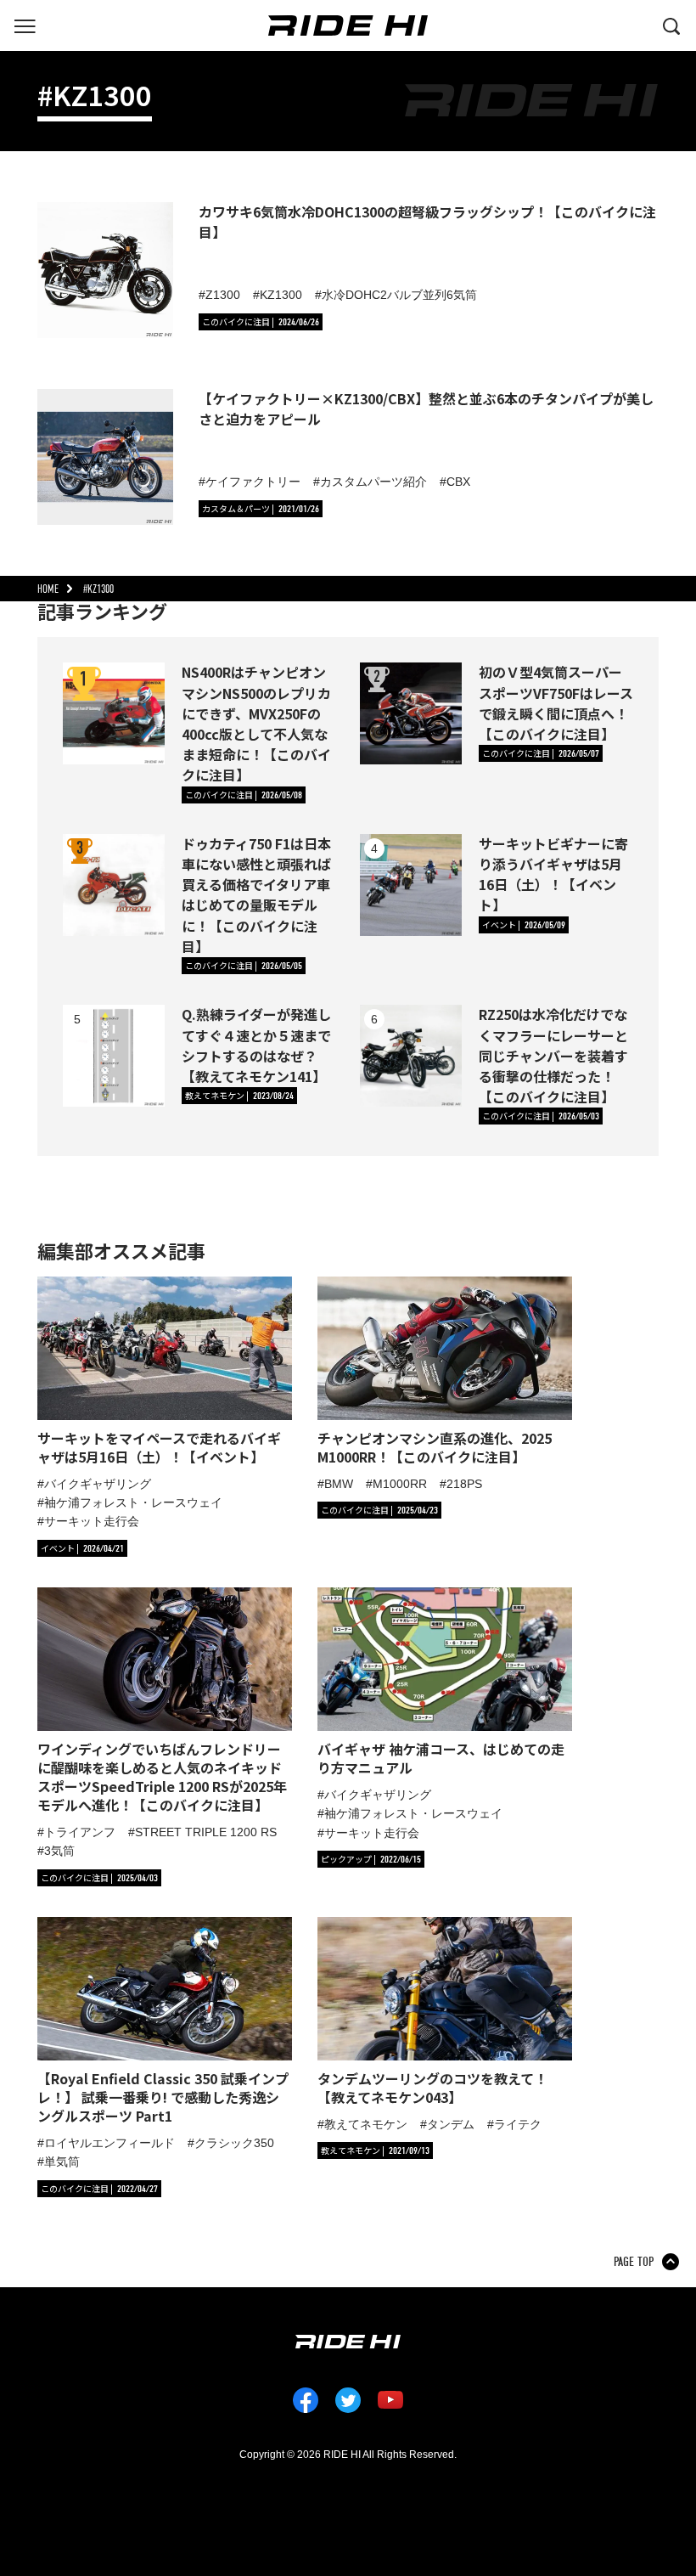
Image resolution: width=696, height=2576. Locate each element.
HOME (48, 589)
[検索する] (671, 25)
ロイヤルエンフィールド (109, 2143)
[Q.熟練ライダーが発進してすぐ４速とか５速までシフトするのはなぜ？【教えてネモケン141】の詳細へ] (114, 1056)
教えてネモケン (366, 2124)
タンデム (451, 2124)
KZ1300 (281, 295)
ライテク (518, 2124)
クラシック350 (234, 2143)
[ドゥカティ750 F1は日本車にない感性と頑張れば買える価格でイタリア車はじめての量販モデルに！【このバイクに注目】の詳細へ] (114, 885)
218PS (464, 1484)
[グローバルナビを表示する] (25, 25)
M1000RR (400, 1484)
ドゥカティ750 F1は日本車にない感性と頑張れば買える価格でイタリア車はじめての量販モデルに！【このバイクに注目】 (256, 895)
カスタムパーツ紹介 (373, 482)
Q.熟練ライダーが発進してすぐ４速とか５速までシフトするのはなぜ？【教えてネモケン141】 (256, 1045)
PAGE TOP (634, 2262)
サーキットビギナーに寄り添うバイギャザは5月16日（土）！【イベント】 (553, 874)
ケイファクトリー (253, 482)
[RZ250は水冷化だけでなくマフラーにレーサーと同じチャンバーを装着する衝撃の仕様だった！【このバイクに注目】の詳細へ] (411, 1056)
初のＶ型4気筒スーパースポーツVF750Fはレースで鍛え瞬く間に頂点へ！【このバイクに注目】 (556, 703)
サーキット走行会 (92, 1521)
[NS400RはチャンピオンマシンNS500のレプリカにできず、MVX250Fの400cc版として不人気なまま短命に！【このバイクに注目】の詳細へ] (114, 713)
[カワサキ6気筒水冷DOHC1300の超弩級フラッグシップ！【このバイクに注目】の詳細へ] (105, 270)
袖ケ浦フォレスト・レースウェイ (133, 1502)
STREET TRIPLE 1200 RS (206, 1832)
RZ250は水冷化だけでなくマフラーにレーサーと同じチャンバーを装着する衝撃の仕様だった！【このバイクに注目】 (553, 1055)
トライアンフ (80, 1832)
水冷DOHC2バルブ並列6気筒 (399, 295)
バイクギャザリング (98, 1484)
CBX (458, 482)
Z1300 (223, 295)
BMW (339, 1484)
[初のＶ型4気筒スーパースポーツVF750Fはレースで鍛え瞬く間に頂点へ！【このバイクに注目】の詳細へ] (411, 713)
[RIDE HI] (348, 25)
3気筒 (59, 1851)
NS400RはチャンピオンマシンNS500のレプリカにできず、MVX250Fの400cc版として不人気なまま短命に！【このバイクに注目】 (256, 723)
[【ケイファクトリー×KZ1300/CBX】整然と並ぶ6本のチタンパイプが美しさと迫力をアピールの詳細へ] (105, 457)
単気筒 (62, 2162)
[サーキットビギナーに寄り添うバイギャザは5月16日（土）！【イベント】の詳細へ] (411, 885)
